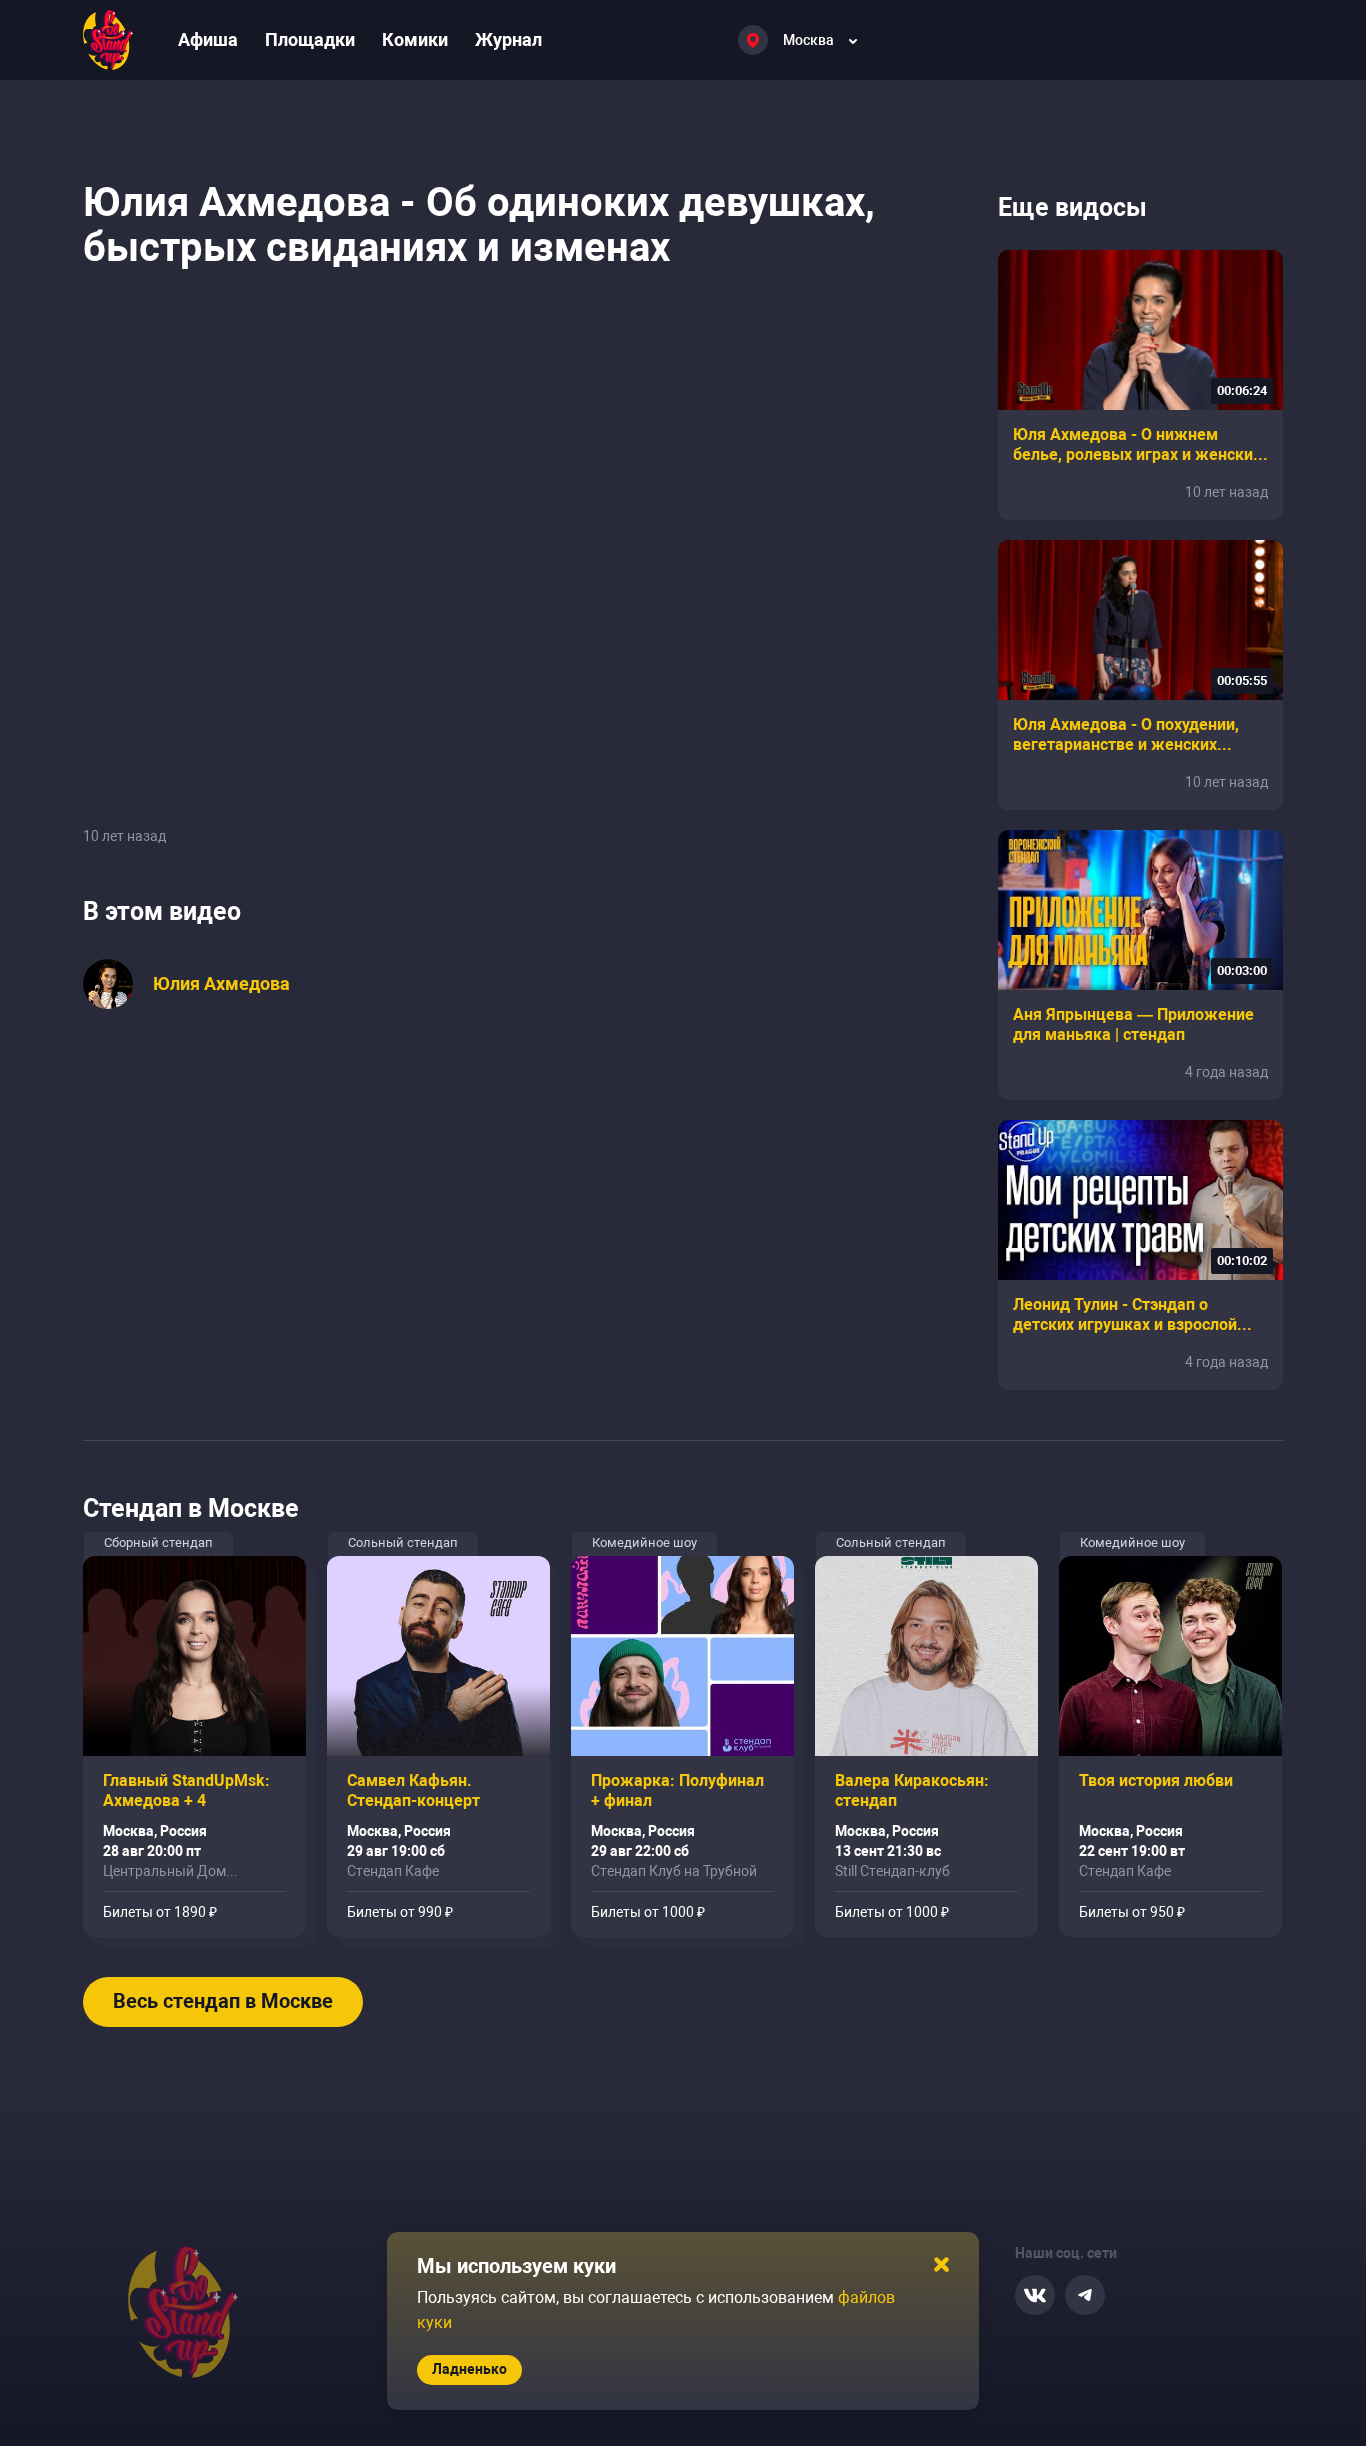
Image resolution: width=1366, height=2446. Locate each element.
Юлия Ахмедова (221, 984)
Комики (415, 39)
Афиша (208, 39)
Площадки (310, 39)
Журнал (508, 39)
